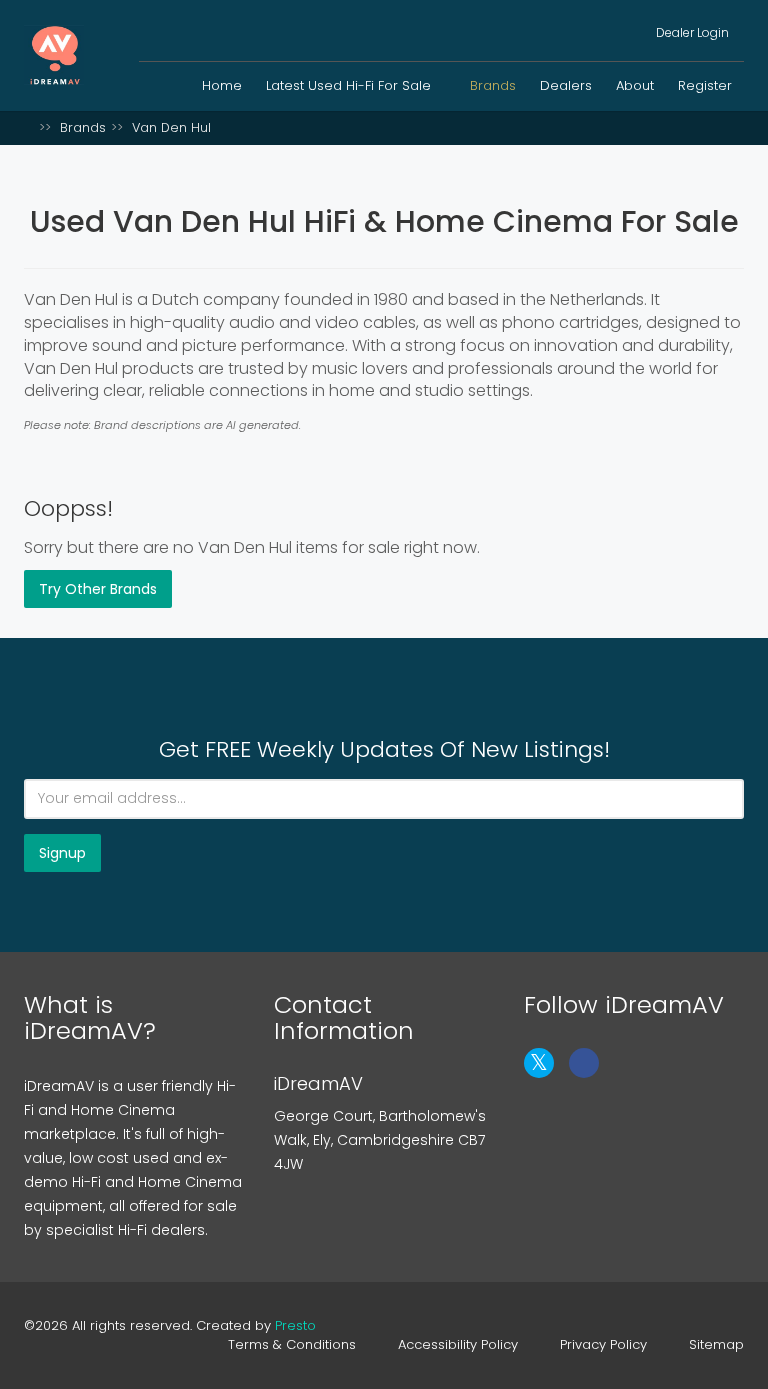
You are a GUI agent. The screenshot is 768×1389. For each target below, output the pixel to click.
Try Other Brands (98, 589)
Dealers (566, 85)
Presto (295, 1325)
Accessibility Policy (458, 1345)
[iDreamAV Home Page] (29, 127)
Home (222, 85)
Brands (493, 85)
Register (705, 85)
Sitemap (716, 1345)
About (635, 85)
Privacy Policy (603, 1345)
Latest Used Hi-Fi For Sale (350, 85)
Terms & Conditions (292, 1345)
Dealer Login (691, 32)
